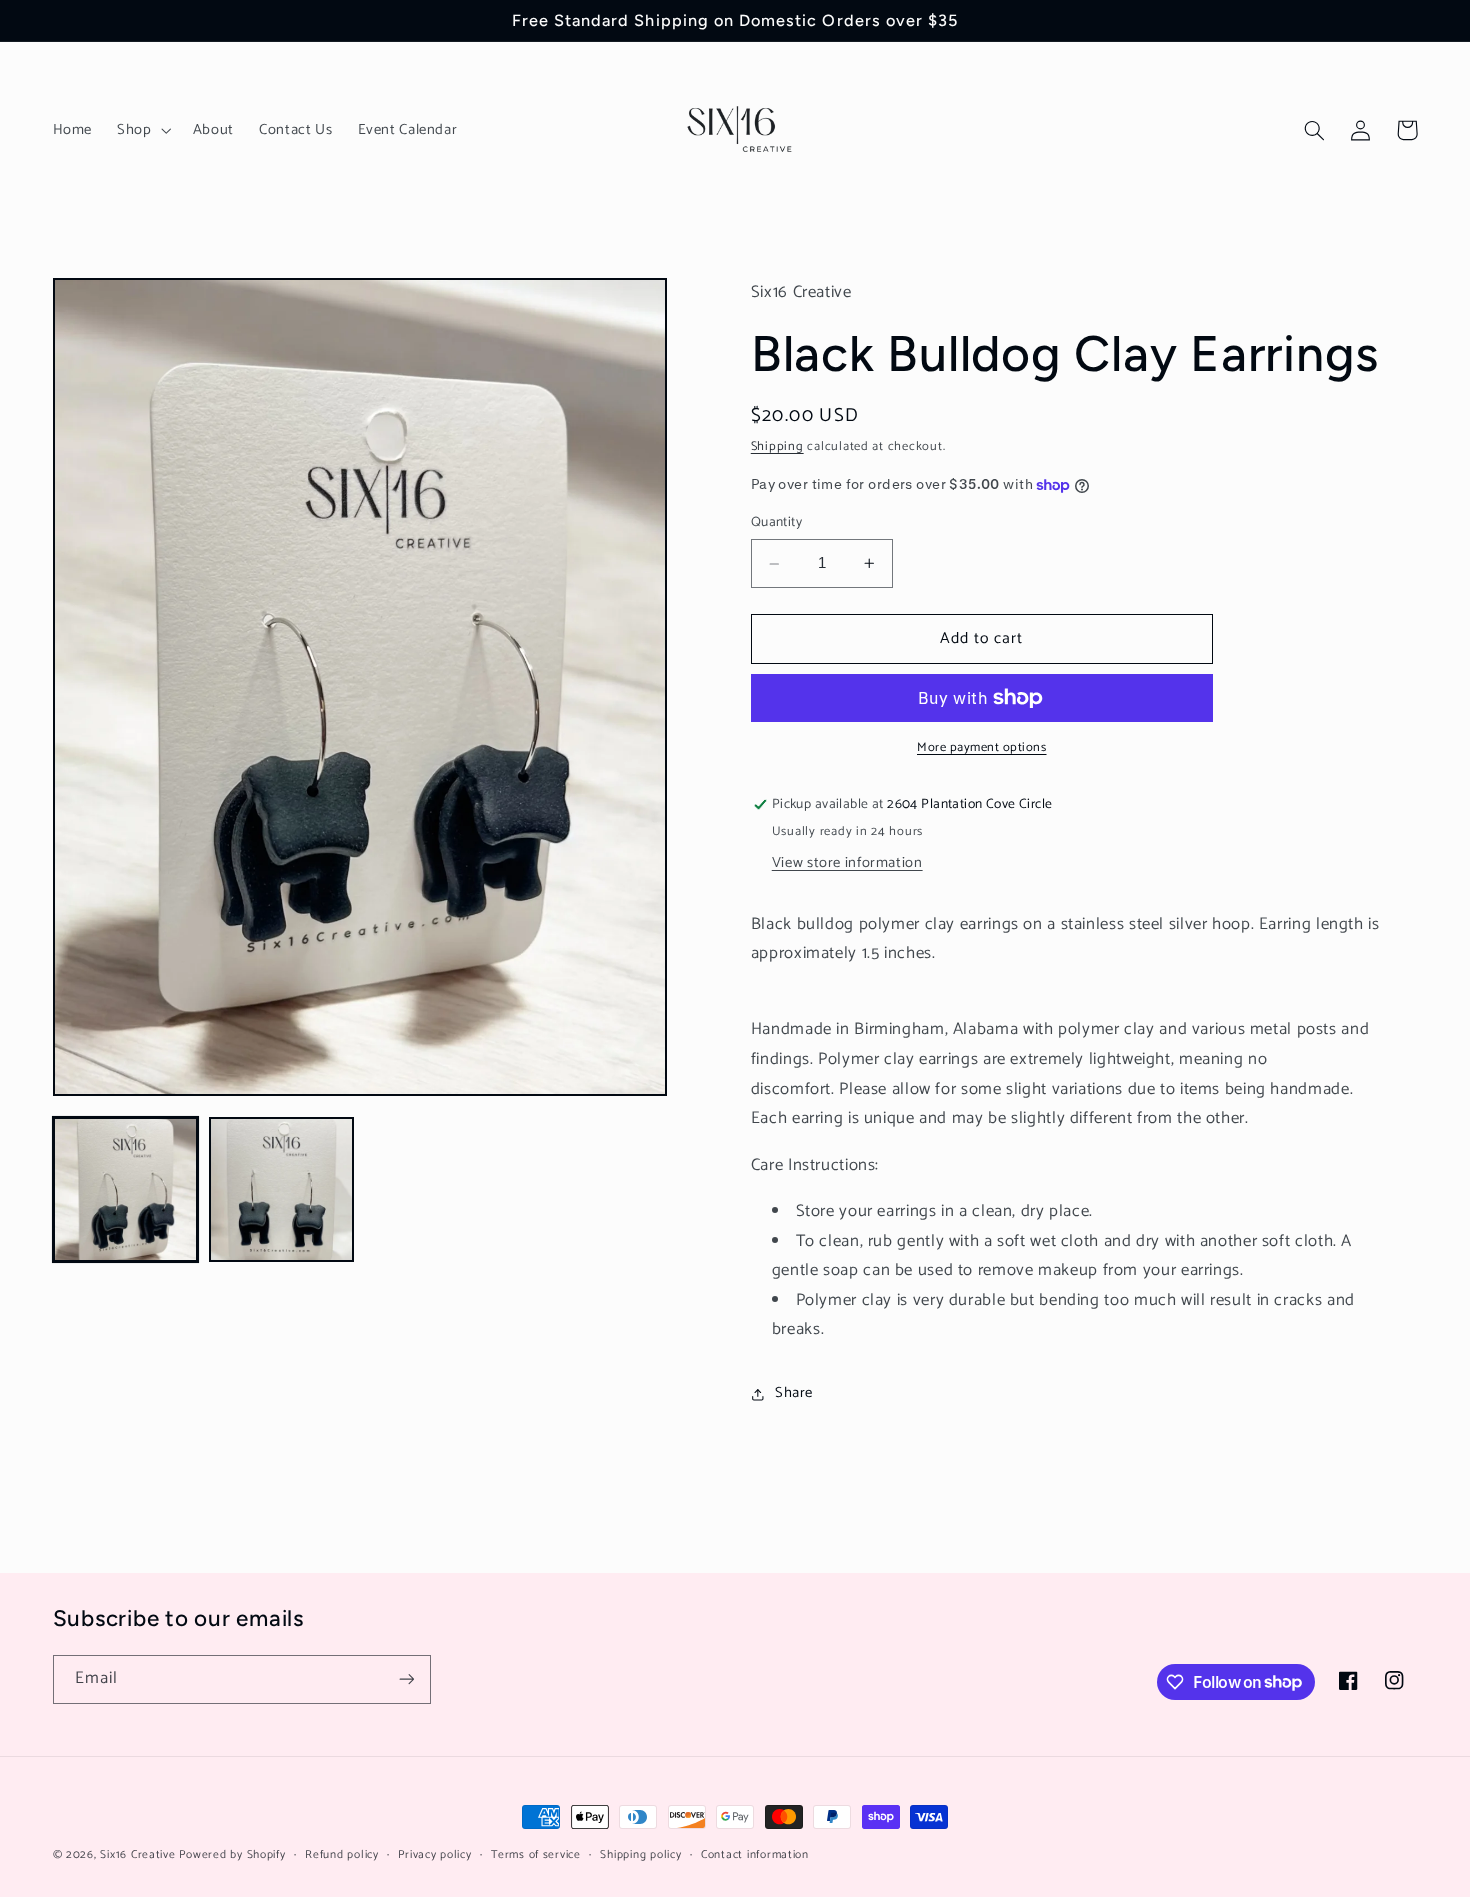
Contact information (755, 1854)
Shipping (777, 446)
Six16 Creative (137, 1854)
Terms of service (536, 1854)
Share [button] (794, 1394)
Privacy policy (434, 1854)
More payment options (982, 748)
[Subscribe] (406, 1679)
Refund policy (342, 1854)
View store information (847, 863)
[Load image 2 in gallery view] (282, 1190)
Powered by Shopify (232, 1854)
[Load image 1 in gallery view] (126, 1190)
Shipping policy (640, 1854)
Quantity (776, 523)
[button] (142, 130)
